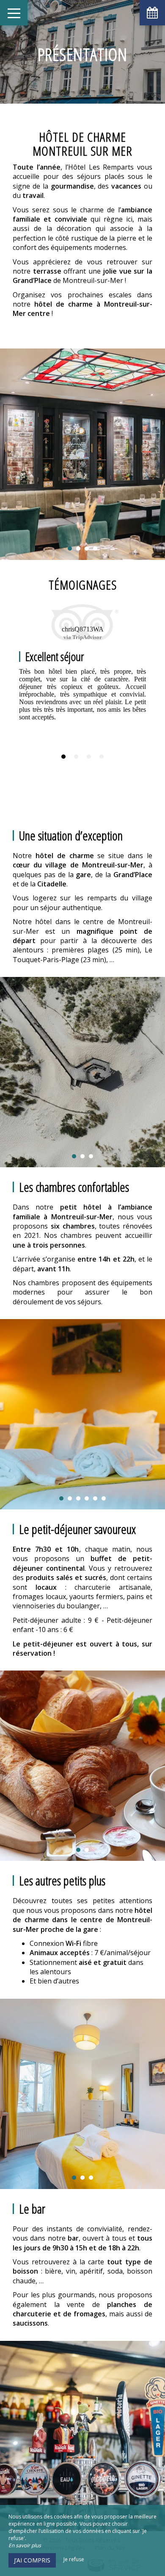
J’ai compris (32, 2560)
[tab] (63, 757)
